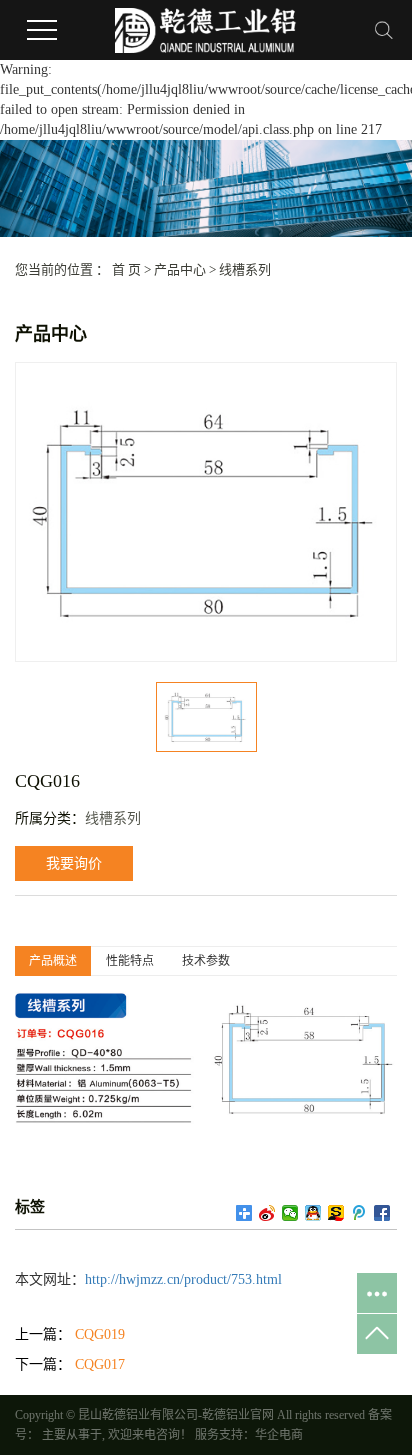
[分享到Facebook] (382, 1213)
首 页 (126, 269)
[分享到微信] (290, 1213)
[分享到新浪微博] (267, 1213)
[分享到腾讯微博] (359, 1213)
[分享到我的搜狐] (336, 1213)
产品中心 (180, 269)
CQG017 (100, 1364)
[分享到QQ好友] (313, 1213)
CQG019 (100, 1334)
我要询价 (74, 863)
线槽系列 (245, 269)
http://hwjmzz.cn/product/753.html (183, 1279)
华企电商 (279, 1435)
